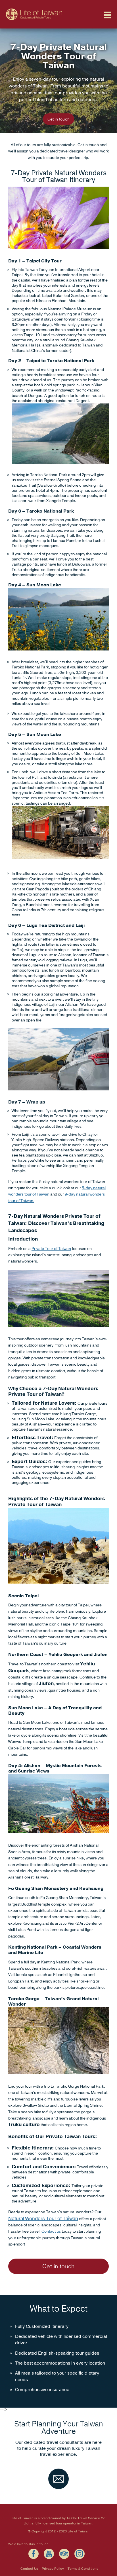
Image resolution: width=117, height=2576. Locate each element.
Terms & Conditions (83, 2569)
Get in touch (58, 119)
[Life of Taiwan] (34, 10)
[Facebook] (34, 2554)
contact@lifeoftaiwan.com (58, 2479)
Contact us (52, 2231)
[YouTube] (49, 2554)
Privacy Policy (53, 2569)
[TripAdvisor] (64, 2554)
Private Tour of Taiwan (51, 1249)
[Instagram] (80, 2554)
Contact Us (29, 2569)
